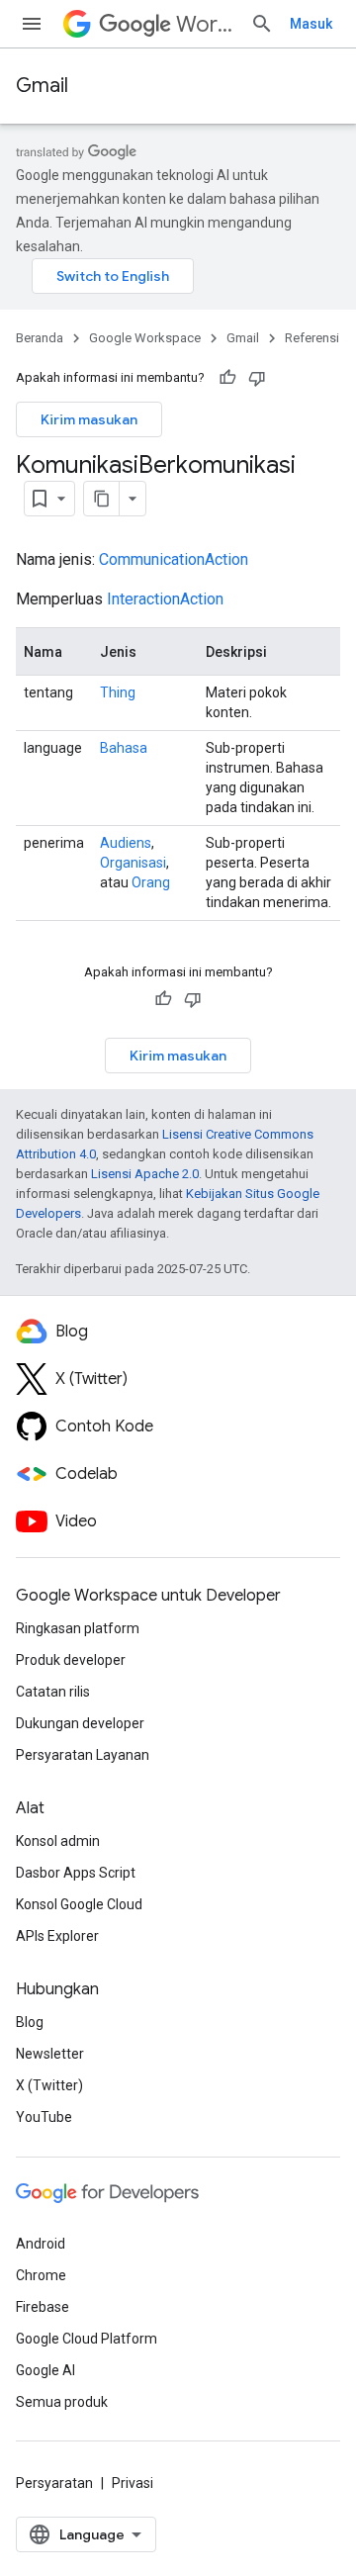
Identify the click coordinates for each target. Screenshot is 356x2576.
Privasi (133, 2483)
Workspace (205, 24)
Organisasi (133, 863)
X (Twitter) (49, 2085)
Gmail (42, 86)
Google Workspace (145, 338)
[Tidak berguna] (257, 378)
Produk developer (71, 1660)
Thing (118, 692)
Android (41, 2244)
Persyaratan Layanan (83, 1755)
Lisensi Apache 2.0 (145, 1174)
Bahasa (124, 748)
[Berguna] (227, 378)
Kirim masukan (89, 419)
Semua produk (62, 2402)
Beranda (40, 338)
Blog (30, 2022)
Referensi (312, 338)
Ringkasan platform (78, 1628)
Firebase (43, 2307)
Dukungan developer (80, 1723)
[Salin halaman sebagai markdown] (102, 499)
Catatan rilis (53, 1692)
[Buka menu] (32, 24)
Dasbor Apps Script (76, 1873)
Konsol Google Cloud (79, 1904)
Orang (151, 882)
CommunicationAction (174, 559)
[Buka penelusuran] (262, 24)
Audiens (126, 843)
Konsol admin (58, 1841)
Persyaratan (54, 2483)
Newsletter (50, 2054)
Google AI (45, 2370)
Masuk (311, 24)
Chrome (41, 2275)
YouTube (44, 2117)
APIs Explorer (57, 1936)
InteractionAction (165, 599)
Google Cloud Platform (87, 2339)
